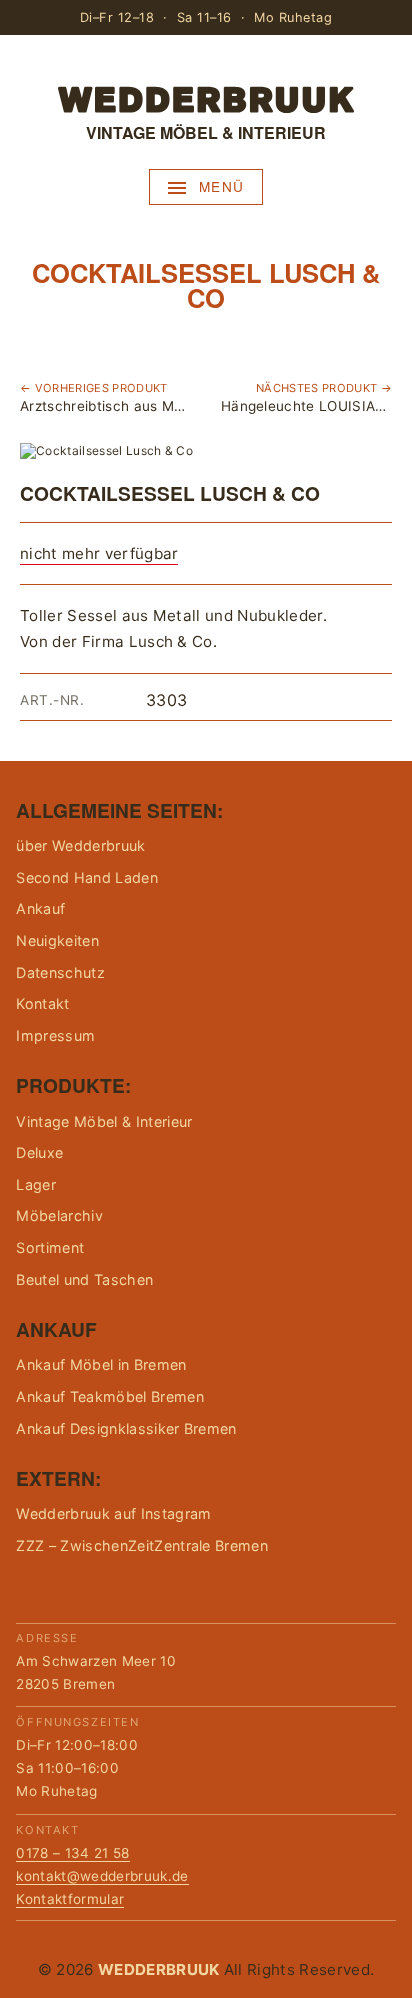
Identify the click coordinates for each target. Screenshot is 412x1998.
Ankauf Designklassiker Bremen (126, 1428)
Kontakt (42, 1003)
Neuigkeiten (57, 940)
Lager (36, 1184)
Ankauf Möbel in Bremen (101, 1364)
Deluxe (39, 1152)
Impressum (55, 1035)
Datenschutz (60, 972)
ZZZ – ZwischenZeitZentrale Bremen (142, 1545)
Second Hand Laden (86, 877)
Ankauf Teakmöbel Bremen (109, 1396)
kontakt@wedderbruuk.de (102, 1876)
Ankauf (40, 908)
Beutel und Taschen (84, 1279)
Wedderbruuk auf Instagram (113, 1513)
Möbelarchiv (59, 1215)
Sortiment (50, 1247)
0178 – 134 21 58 (72, 1853)
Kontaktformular (70, 1899)
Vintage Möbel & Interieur (104, 1121)
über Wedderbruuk (80, 845)
